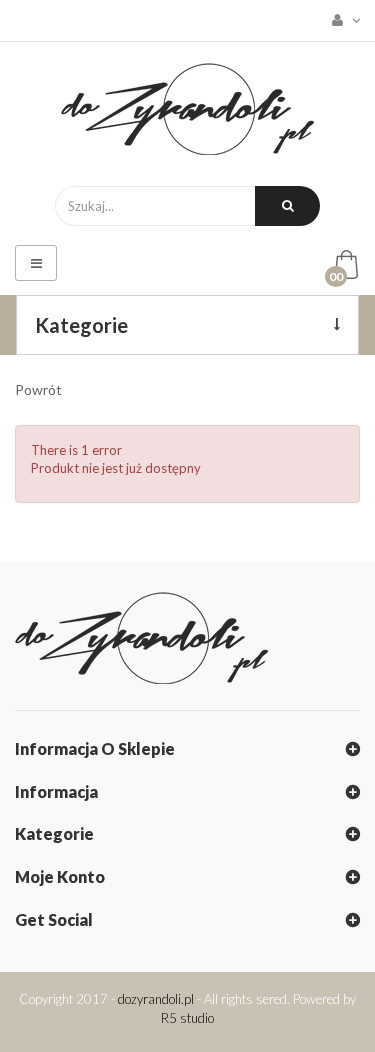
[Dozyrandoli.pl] (187, 109)
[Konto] (340, 20)
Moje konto (60, 876)
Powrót (38, 389)
